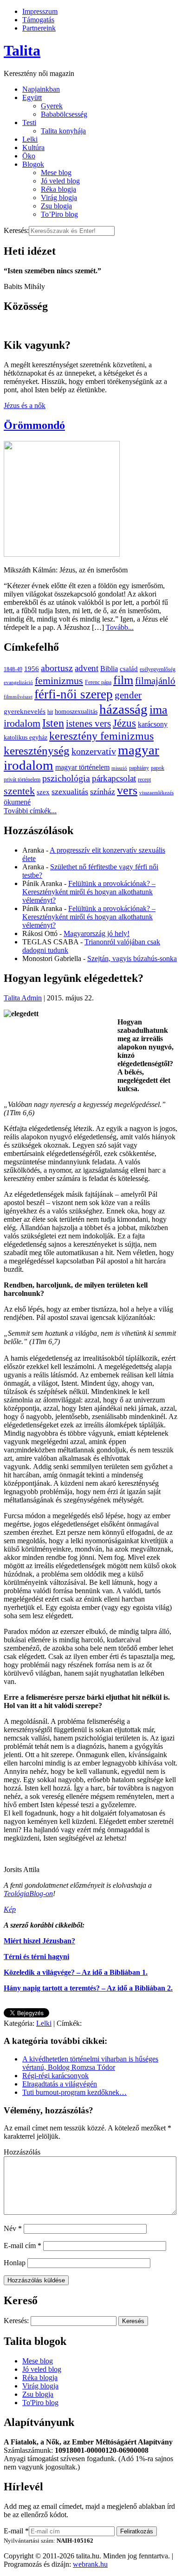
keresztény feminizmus (101, 736)
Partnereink (39, 28)
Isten (53, 723)
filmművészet (18, 697)
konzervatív (94, 751)
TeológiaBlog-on (28, 1894)
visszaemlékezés (156, 793)
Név (13, 2228)
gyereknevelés (25, 711)
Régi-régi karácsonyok (55, 2076)
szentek (19, 791)
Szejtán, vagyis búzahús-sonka (132, 958)
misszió (119, 768)
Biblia (109, 669)
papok (158, 768)
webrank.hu (90, 2564)
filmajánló (155, 681)
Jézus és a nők (25, 405)
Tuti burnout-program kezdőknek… (74, 2092)
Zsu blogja (56, 206)
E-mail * (16, 2531)
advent (87, 668)
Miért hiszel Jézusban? (39, 1941)
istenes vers (88, 723)
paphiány (139, 768)
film (123, 680)
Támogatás (38, 20)
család (129, 669)
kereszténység (37, 751)
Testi (29, 123)
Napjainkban (41, 89)
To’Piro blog (59, 214)
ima (158, 710)
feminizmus (59, 681)
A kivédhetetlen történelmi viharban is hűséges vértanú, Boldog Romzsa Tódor (90, 2063)
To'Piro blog (40, 2403)
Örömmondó (34, 425)
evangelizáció (18, 682)
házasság (123, 709)
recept (144, 779)
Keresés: (16, 230)
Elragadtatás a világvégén (60, 2084)
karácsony (153, 724)
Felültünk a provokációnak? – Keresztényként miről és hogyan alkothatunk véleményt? (89, 892)
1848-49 (13, 669)
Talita (22, 50)
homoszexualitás (76, 712)
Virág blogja (59, 198)
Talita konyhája (63, 131)
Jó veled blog (60, 181)
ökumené (17, 802)
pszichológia (66, 778)
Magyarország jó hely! (97, 933)
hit (50, 712)
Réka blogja (58, 189)
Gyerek (52, 106)
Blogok (33, 164)
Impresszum (40, 11)
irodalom (22, 723)
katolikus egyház (26, 738)
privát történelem (22, 779)
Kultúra (33, 148)
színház (103, 792)
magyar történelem (82, 767)
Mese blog (56, 173)
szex (43, 792)
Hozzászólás (22, 2152)
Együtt (32, 97)
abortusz (57, 668)
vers (127, 790)
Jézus (124, 723)
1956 (32, 669)
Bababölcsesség (64, 114)
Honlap (15, 2263)
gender (128, 695)
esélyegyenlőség (158, 669)
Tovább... (120, 627)
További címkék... (30, 811)
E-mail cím (23, 2246)
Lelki (30, 139)
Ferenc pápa (98, 682)
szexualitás (70, 792)
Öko (29, 156)
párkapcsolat (114, 778)
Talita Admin (23, 998)
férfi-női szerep (74, 694)
